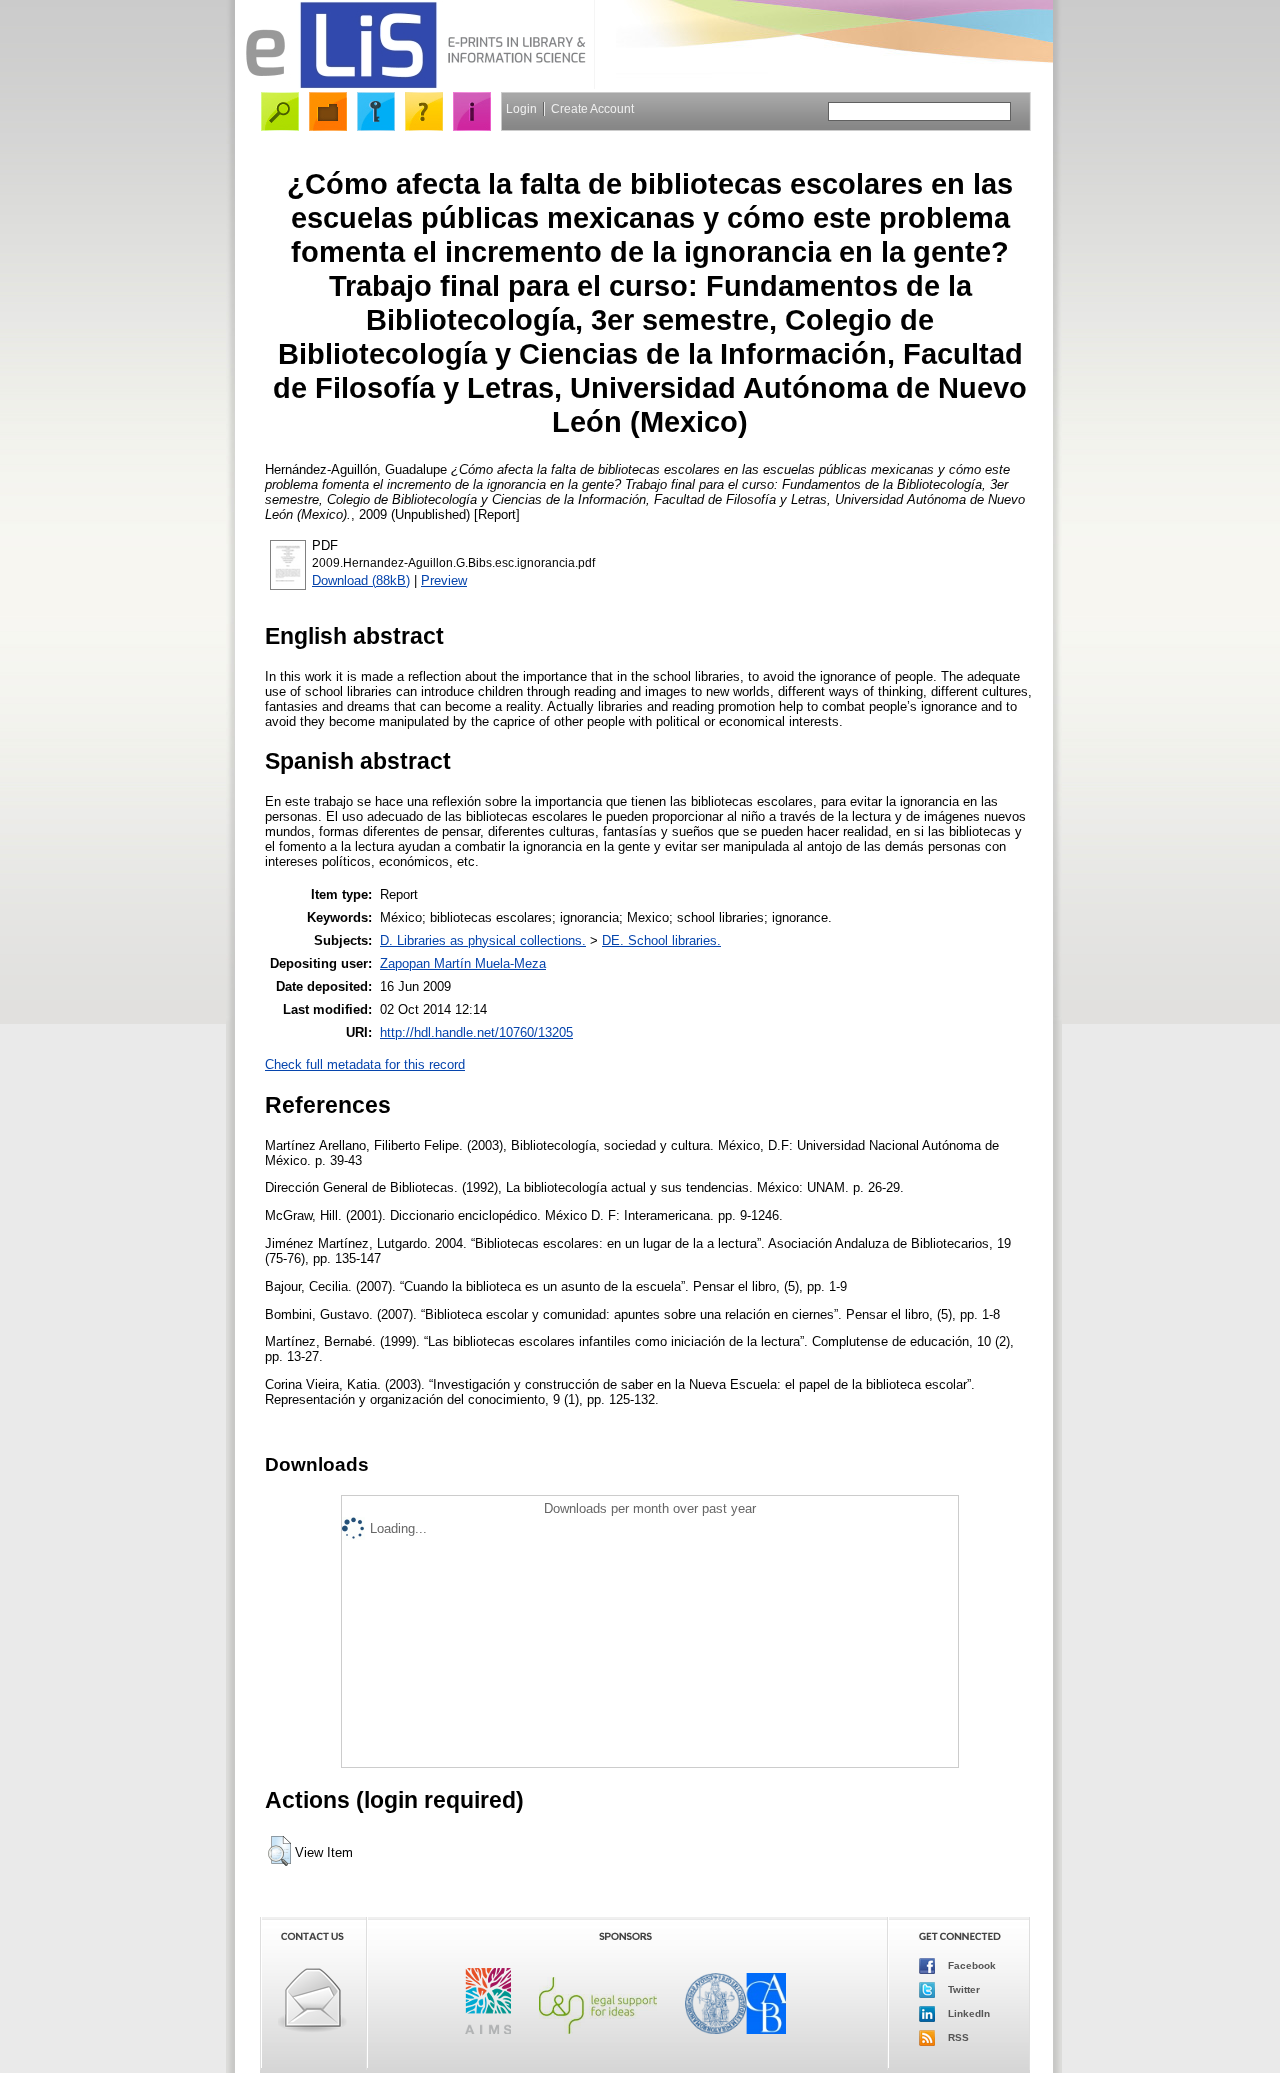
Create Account (592, 109)
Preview (444, 580)
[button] (279, 1851)
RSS (957, 2037)
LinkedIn (967, 2013)
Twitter (962, 1989)
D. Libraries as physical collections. (483, 940)
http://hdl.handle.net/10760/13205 (476, 1032)
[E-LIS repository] (415, 84)
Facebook (970, 1965)
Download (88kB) (361, 580)
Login (521, 109)
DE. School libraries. (661, 940)
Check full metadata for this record (365, 1064)
